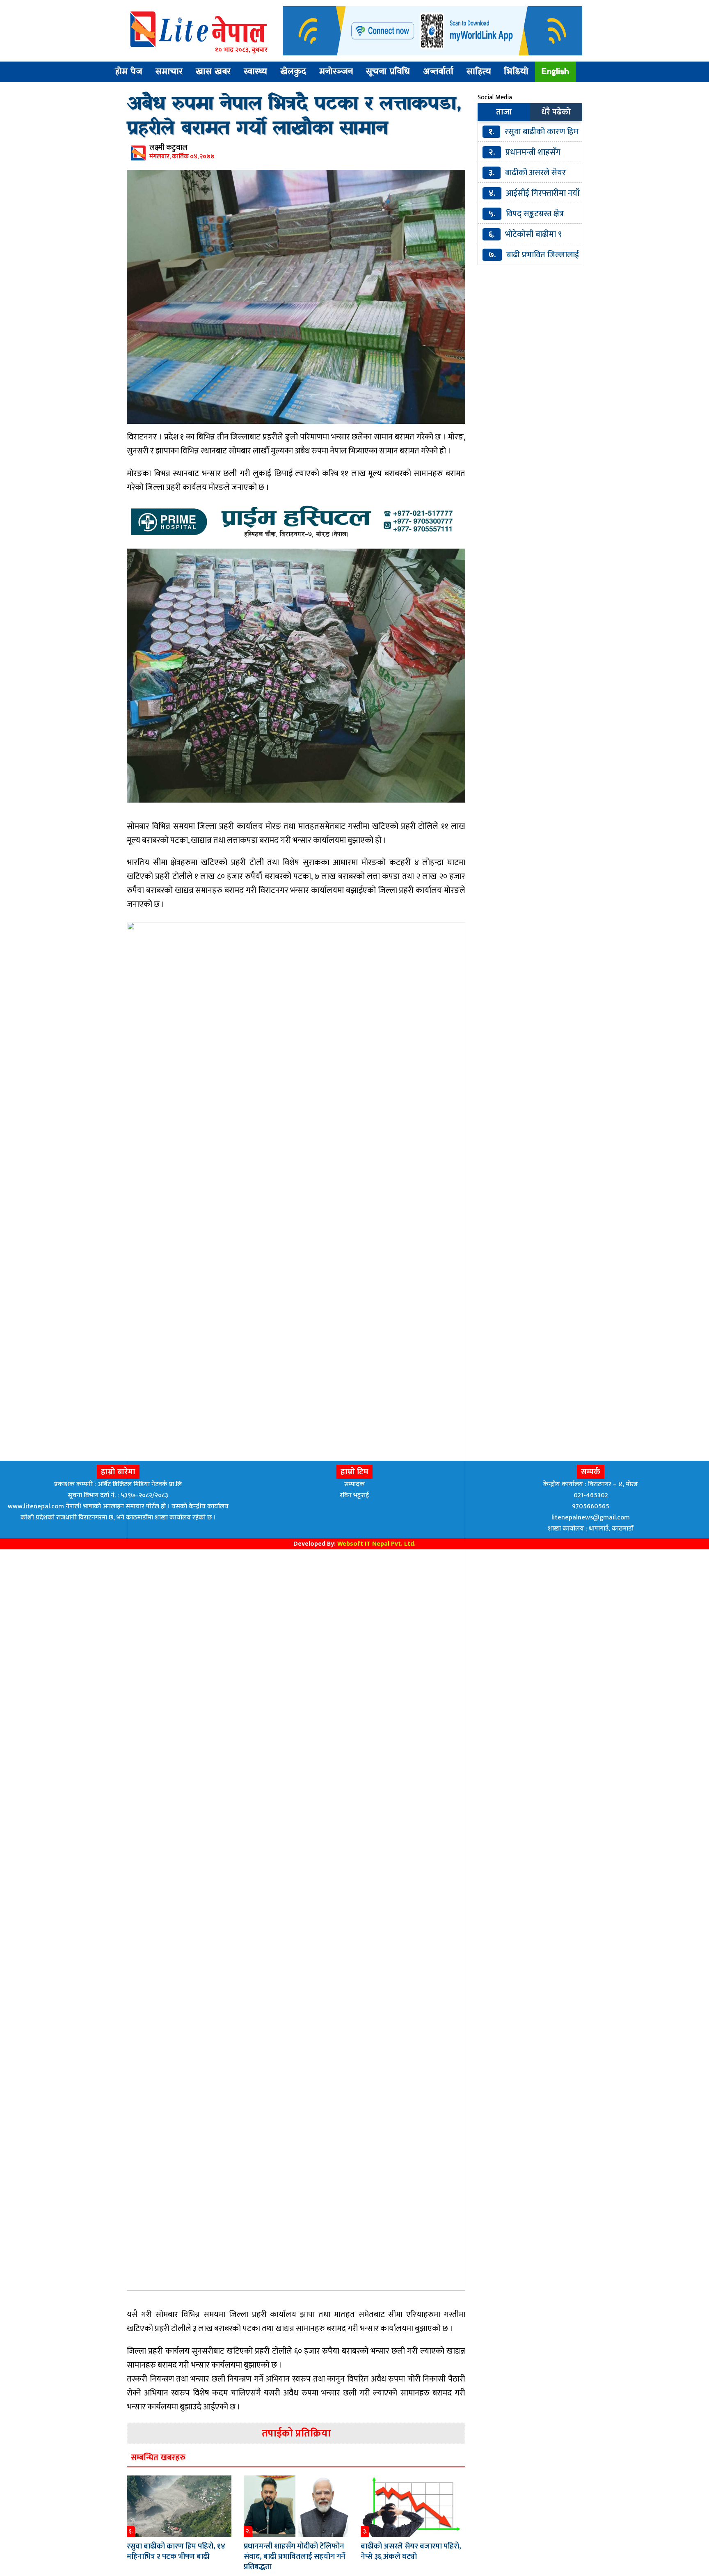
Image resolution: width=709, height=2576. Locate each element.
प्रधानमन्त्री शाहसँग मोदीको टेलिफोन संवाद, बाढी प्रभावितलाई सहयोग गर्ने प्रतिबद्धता (295, 2557)
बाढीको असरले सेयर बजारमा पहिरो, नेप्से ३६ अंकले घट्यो (411, 2551)
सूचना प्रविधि (388, 72)
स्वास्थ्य (255, 72)
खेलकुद (293, 72)
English (555, 72)
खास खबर (213, 72)
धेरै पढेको (556, 112)
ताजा (504, 112)
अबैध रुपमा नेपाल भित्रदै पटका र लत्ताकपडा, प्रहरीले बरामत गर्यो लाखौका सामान (294, 117)
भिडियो (516, 72)
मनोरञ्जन (336, 72)
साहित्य (479, 72)
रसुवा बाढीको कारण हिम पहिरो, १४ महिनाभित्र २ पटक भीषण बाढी (176, 2551)
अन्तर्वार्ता (438, 72)
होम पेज (129, 72)
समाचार (169, 72)
